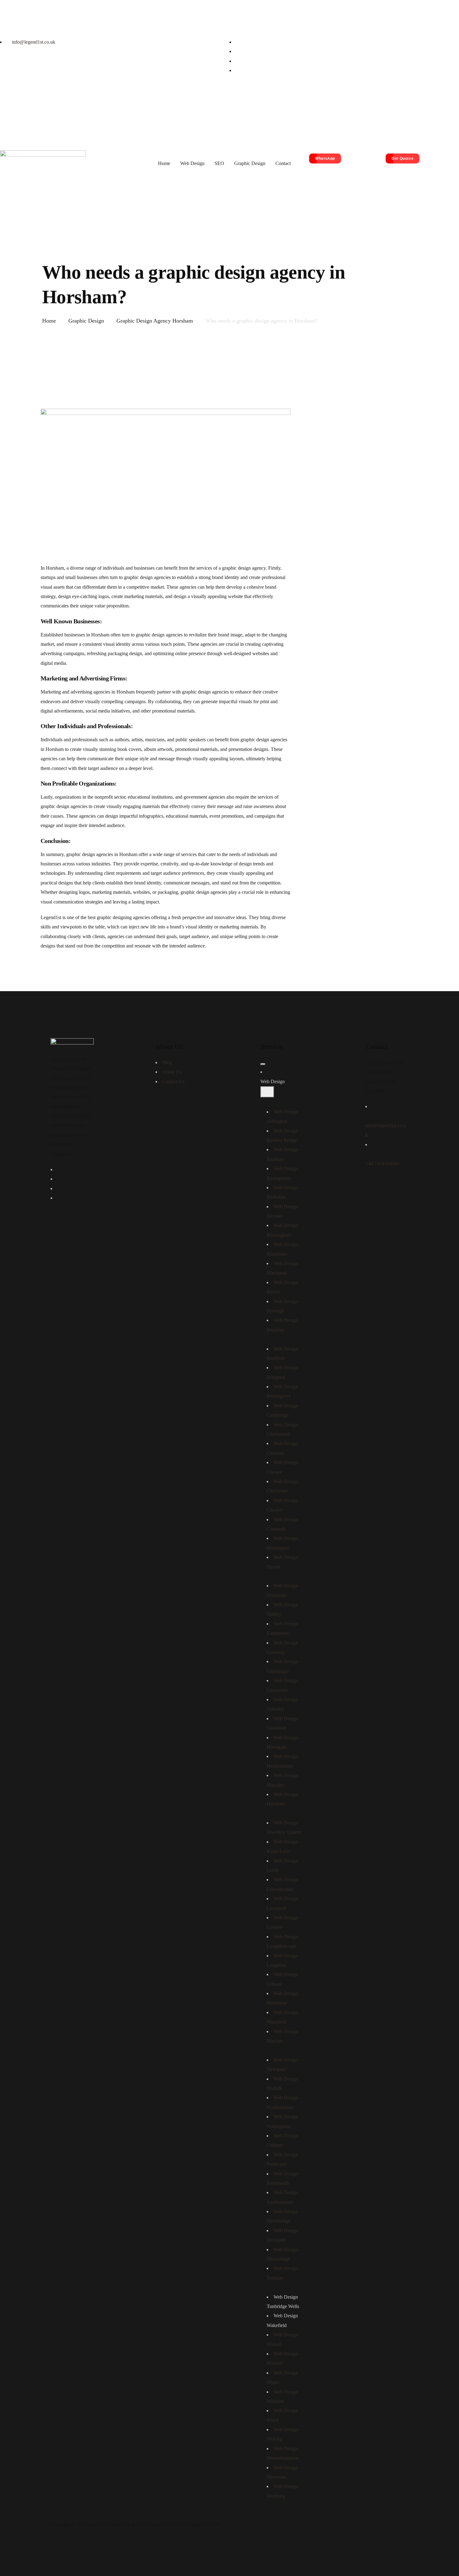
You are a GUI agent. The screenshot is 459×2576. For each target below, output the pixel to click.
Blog (167, 1062)
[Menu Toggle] (263, 1064)
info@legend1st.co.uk (33, 42)
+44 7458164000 (382, 1164)
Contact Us (173, 1081)
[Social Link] (238, 42)
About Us (172, 1072)
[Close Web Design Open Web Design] (267, 1092)
